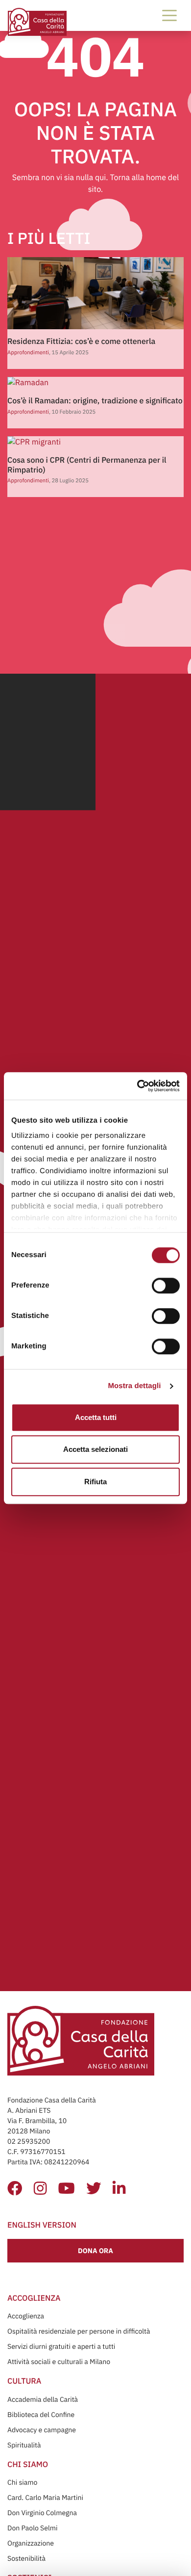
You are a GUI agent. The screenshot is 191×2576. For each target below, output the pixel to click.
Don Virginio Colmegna (42, 2513)
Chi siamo (22, 2482)
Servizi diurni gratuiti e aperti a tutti (61, 2346)
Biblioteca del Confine (41, 2415)
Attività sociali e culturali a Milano (59, 2362)
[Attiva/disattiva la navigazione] (169, 15)
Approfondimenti (28, 353)
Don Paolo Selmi (32, 2528)
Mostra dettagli (134, 1386)
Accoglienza (26, 2316)
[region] (96, 1166)
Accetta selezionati (95, 1449)
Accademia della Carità (43, 2399)
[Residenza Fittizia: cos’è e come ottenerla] (97, 293)
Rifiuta (95, 1482)
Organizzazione (31, 2543)
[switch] (166, 1286)
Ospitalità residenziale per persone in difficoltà (79, 2331)
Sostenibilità (26, 2558)
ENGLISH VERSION (42, 2225)
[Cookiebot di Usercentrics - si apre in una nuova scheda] (137, 1086)
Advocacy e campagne (42, 2430)
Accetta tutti (96, 1417)
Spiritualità (24, 2445)
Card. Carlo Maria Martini (45, 2497)
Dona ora (95, 2251)
